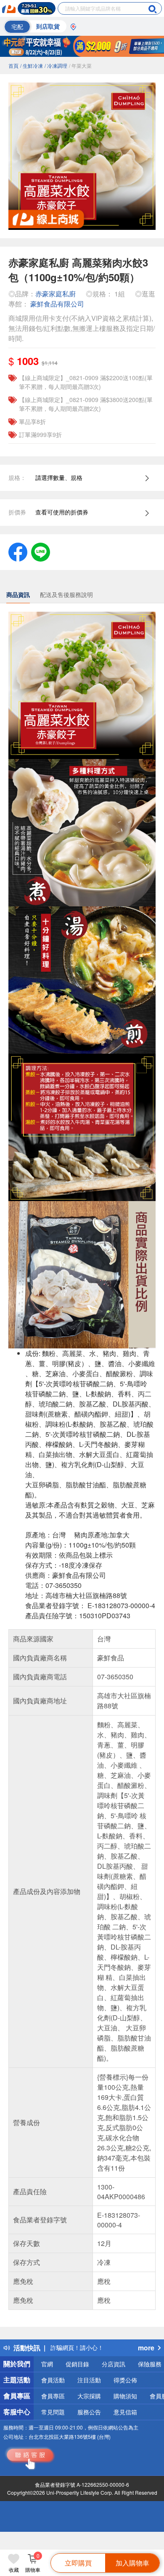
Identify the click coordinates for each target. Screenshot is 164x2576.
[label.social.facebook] (18, 551)
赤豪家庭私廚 (56, 294)
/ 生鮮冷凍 (32, 65)
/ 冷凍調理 (56, 65)
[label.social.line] (41, 551)
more (146, 2348)
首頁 (13, 65)
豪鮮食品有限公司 (57, 304)
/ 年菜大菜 (80, 65)
